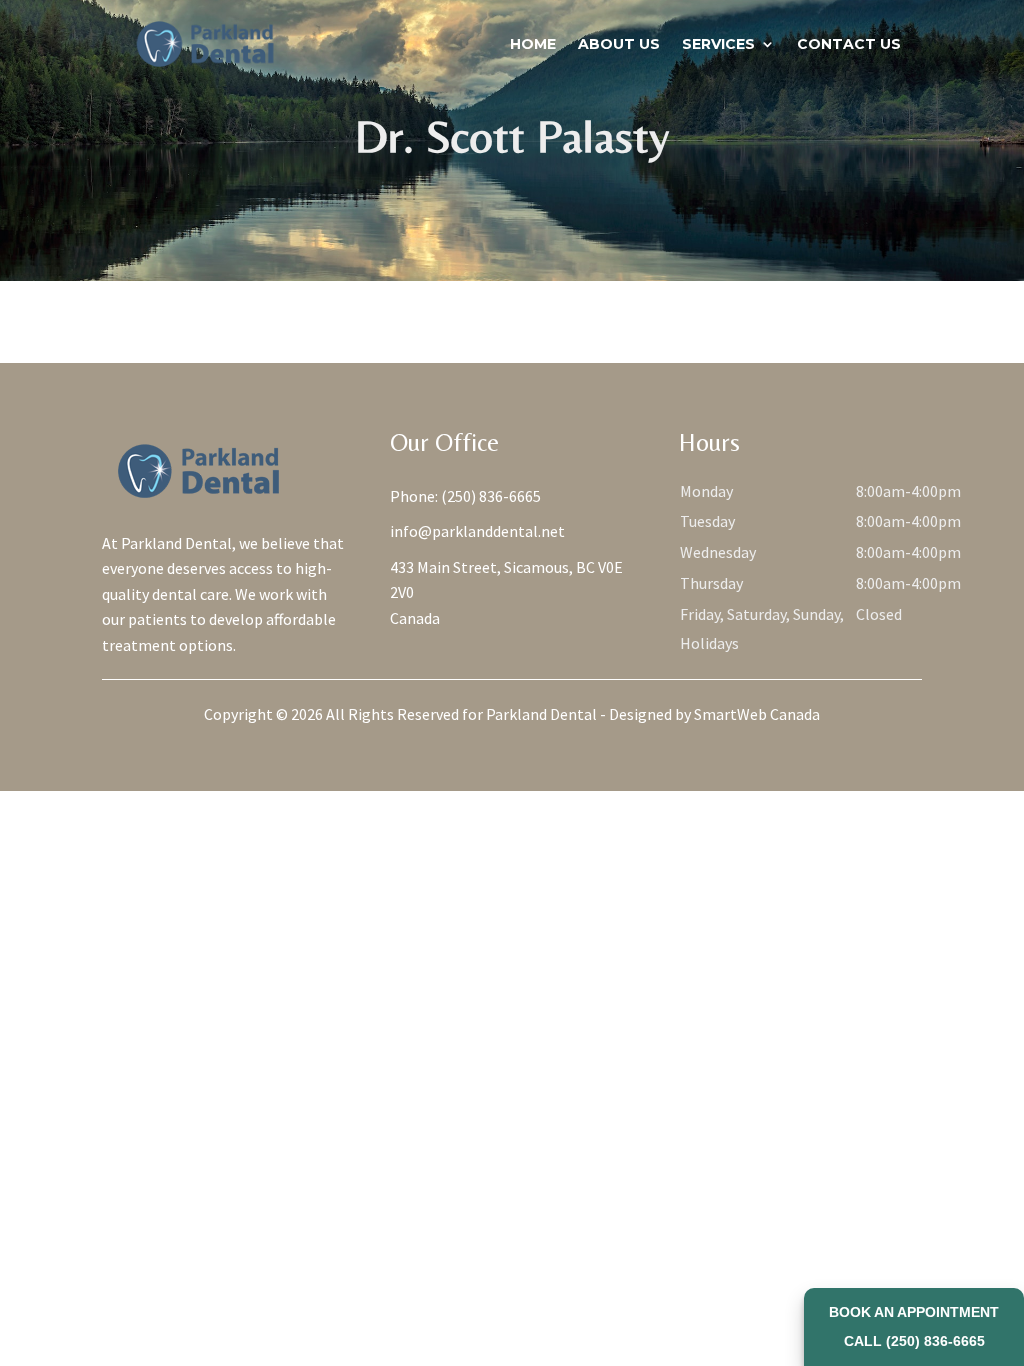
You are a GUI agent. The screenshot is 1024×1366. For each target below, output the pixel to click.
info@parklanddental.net (477, 531)
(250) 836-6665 (491, 496)
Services (718, 44)
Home (533, 44)
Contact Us (849, 44)
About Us (619, 44)
